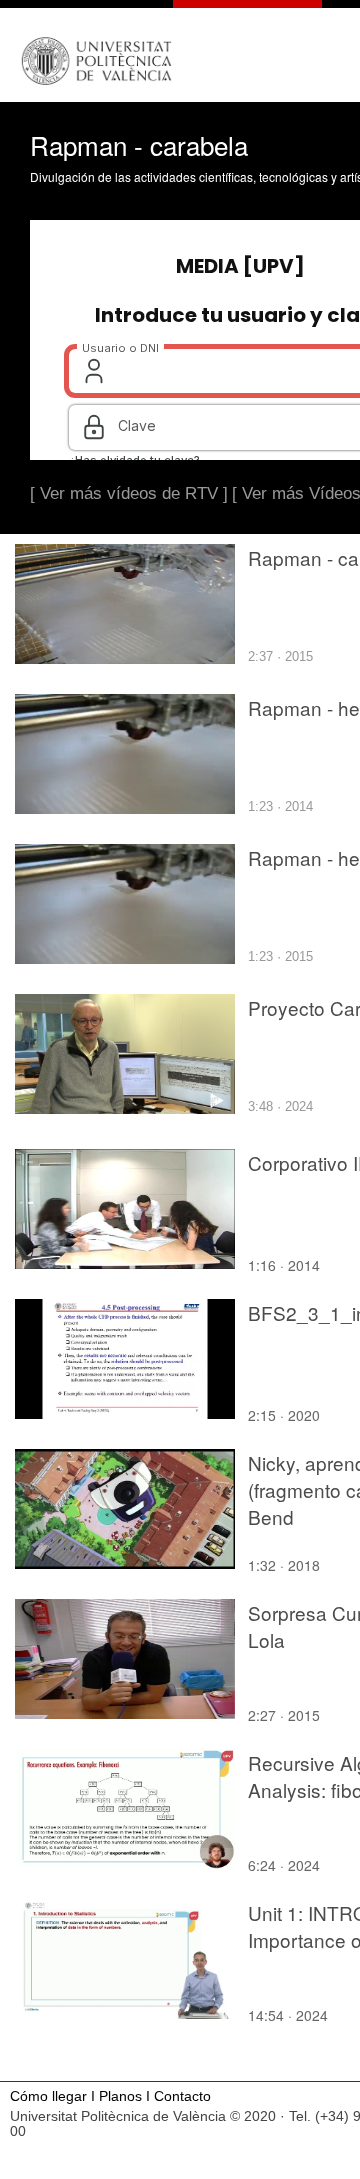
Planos (120, 2096)
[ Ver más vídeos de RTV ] (129, 493)
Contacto (182, 2096)
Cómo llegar (48, 2096)
